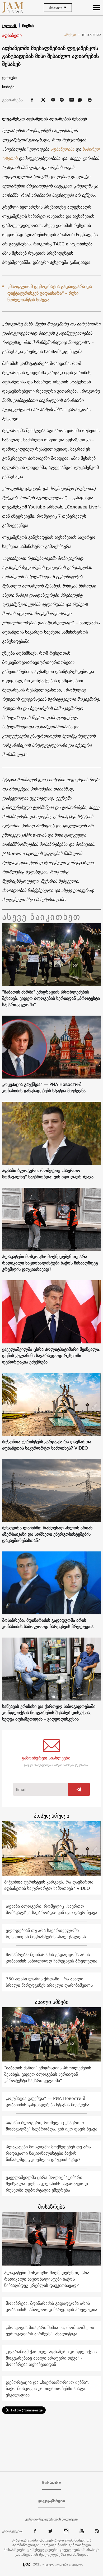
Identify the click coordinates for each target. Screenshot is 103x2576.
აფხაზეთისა (62, 149)
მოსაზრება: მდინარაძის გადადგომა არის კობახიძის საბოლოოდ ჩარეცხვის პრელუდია (48, 1623)
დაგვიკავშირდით (52, 2501)
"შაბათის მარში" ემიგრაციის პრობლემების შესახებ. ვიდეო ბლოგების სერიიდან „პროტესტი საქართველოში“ (51, 998)
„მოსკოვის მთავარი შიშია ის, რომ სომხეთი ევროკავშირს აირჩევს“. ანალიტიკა (50, 2331)
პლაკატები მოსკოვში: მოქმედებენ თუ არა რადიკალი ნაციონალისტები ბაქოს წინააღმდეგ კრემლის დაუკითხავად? (50, 1263)
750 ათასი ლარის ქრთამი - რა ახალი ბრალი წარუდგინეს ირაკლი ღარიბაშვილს (49, 1982)
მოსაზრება (51, 2207)
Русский (10, 26)
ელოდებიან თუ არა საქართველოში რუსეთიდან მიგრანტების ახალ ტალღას (46, 1934)
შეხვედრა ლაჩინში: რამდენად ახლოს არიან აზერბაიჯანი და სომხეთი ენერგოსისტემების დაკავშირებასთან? (47, 1534)
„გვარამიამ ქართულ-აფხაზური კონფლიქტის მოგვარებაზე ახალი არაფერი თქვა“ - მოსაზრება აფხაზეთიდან (51, 2358)
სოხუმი (8, 87)
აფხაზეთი (12, 36)
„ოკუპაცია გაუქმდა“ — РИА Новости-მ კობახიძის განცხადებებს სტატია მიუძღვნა (44, 1087)
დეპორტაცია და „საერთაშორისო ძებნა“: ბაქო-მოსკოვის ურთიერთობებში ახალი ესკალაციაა (48, 2389)
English (28, 26)
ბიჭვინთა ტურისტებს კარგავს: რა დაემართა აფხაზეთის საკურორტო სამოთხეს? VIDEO (47, 1445)
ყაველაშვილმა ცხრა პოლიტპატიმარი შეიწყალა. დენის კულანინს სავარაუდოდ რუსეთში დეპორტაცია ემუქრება (51, 1356)
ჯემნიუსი (9, 78)
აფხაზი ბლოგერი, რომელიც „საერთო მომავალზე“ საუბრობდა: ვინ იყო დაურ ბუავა (48, 1174)
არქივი (72, 35)
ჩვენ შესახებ (51, 2483)
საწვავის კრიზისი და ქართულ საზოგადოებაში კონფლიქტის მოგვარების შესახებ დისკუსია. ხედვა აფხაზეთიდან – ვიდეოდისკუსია (49, 1713)
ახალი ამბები (52, 2002)
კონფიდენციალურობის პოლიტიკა (51, 2519)
